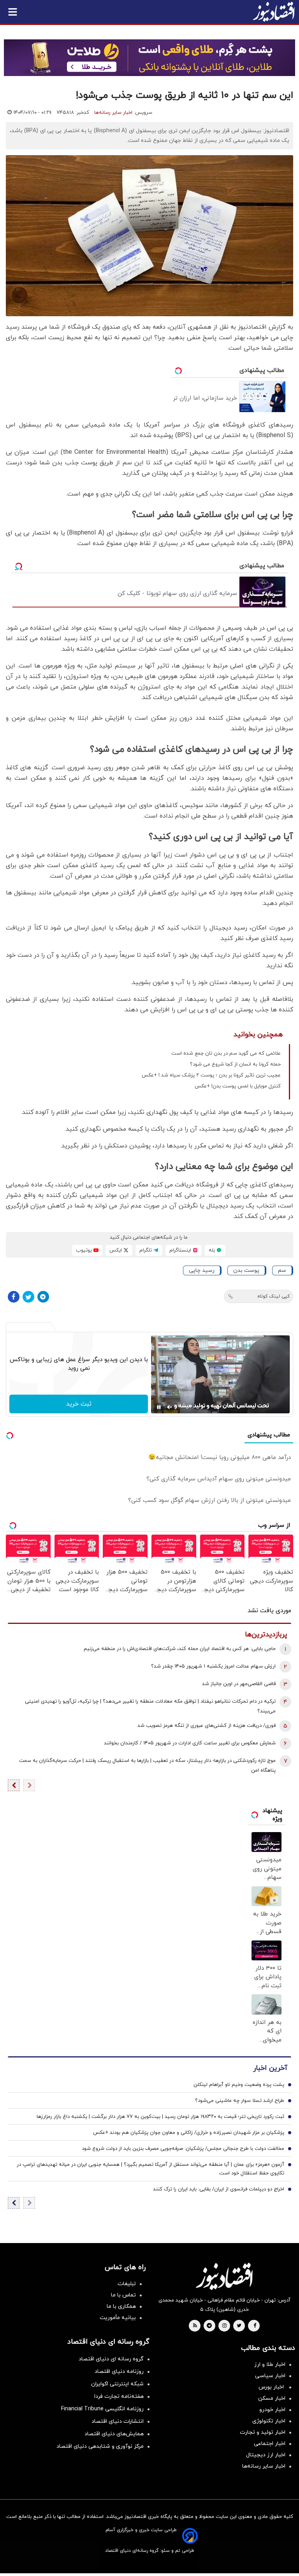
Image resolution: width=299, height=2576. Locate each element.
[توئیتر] (28, 1297)
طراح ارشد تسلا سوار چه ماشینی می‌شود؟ (240, 2101)
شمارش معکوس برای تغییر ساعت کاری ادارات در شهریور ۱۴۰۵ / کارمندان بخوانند (190, 1743)
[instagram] (224, 2326)
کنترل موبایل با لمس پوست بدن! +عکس (238, 1086)
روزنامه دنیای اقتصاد (119, 2372)
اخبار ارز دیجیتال (266, 2455)
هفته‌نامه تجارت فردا (119, 2396)
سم (282, 1270)
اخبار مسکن (272, 2398)
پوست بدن (246, 1270)
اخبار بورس (272, 2387)
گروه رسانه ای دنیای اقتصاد (111, 2359)
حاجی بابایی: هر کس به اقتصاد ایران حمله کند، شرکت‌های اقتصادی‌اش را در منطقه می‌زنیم (180, 1649)
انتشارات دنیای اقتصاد (118, 2421)
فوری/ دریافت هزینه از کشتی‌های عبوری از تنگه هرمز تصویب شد (207, 1726)
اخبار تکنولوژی (269, 2421)
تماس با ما (123, 2295)
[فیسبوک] (14, 1297)
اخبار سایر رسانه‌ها (113, 113)
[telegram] (209, 2326)
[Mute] (170, 1407)
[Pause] (159, 1407)
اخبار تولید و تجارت (263, 2432)
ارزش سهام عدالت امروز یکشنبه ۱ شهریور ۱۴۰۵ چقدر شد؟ (213, 1666)
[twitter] (239, 2326)
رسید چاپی (202, 1270)
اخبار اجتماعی (270, 2444)
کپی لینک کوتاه (273, 1296)
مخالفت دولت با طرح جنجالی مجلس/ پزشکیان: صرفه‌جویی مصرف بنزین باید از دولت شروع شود (183, 2149)
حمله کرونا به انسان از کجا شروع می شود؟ (235, 1064)
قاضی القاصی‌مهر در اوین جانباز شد (239, 1684)
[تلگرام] (43, 1297)
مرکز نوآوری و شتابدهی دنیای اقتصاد (100, 2446)
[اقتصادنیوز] (224, 2276)
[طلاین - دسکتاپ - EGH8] (149, 58)
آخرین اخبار (270, 2068)
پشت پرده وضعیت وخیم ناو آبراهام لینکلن (239, 2085)
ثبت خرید (79, 1404)
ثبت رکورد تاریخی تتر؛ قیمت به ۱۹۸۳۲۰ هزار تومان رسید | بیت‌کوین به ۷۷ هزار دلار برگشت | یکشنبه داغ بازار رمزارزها (160, 2117)
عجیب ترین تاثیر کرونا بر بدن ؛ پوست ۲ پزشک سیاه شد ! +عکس (211, 1075)
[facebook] (255, 2326)
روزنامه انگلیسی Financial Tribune (102, 2409)
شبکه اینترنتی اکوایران (117, 2384)
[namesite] (274, 12)
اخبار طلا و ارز (270, 2364)
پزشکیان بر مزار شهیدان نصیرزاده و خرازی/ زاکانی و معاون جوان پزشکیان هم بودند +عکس (189, 2133)
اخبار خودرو (272, 2410)
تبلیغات (127, 2284)
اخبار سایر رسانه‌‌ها (264, 2466)
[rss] (195, 2326)
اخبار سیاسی (270, 2376)
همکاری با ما (121, 2306)
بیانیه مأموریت (118, 2318)
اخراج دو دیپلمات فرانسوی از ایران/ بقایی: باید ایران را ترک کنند (219, 2189)
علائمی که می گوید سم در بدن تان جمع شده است (226, 1053)
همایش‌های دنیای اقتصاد (114, 2434)
